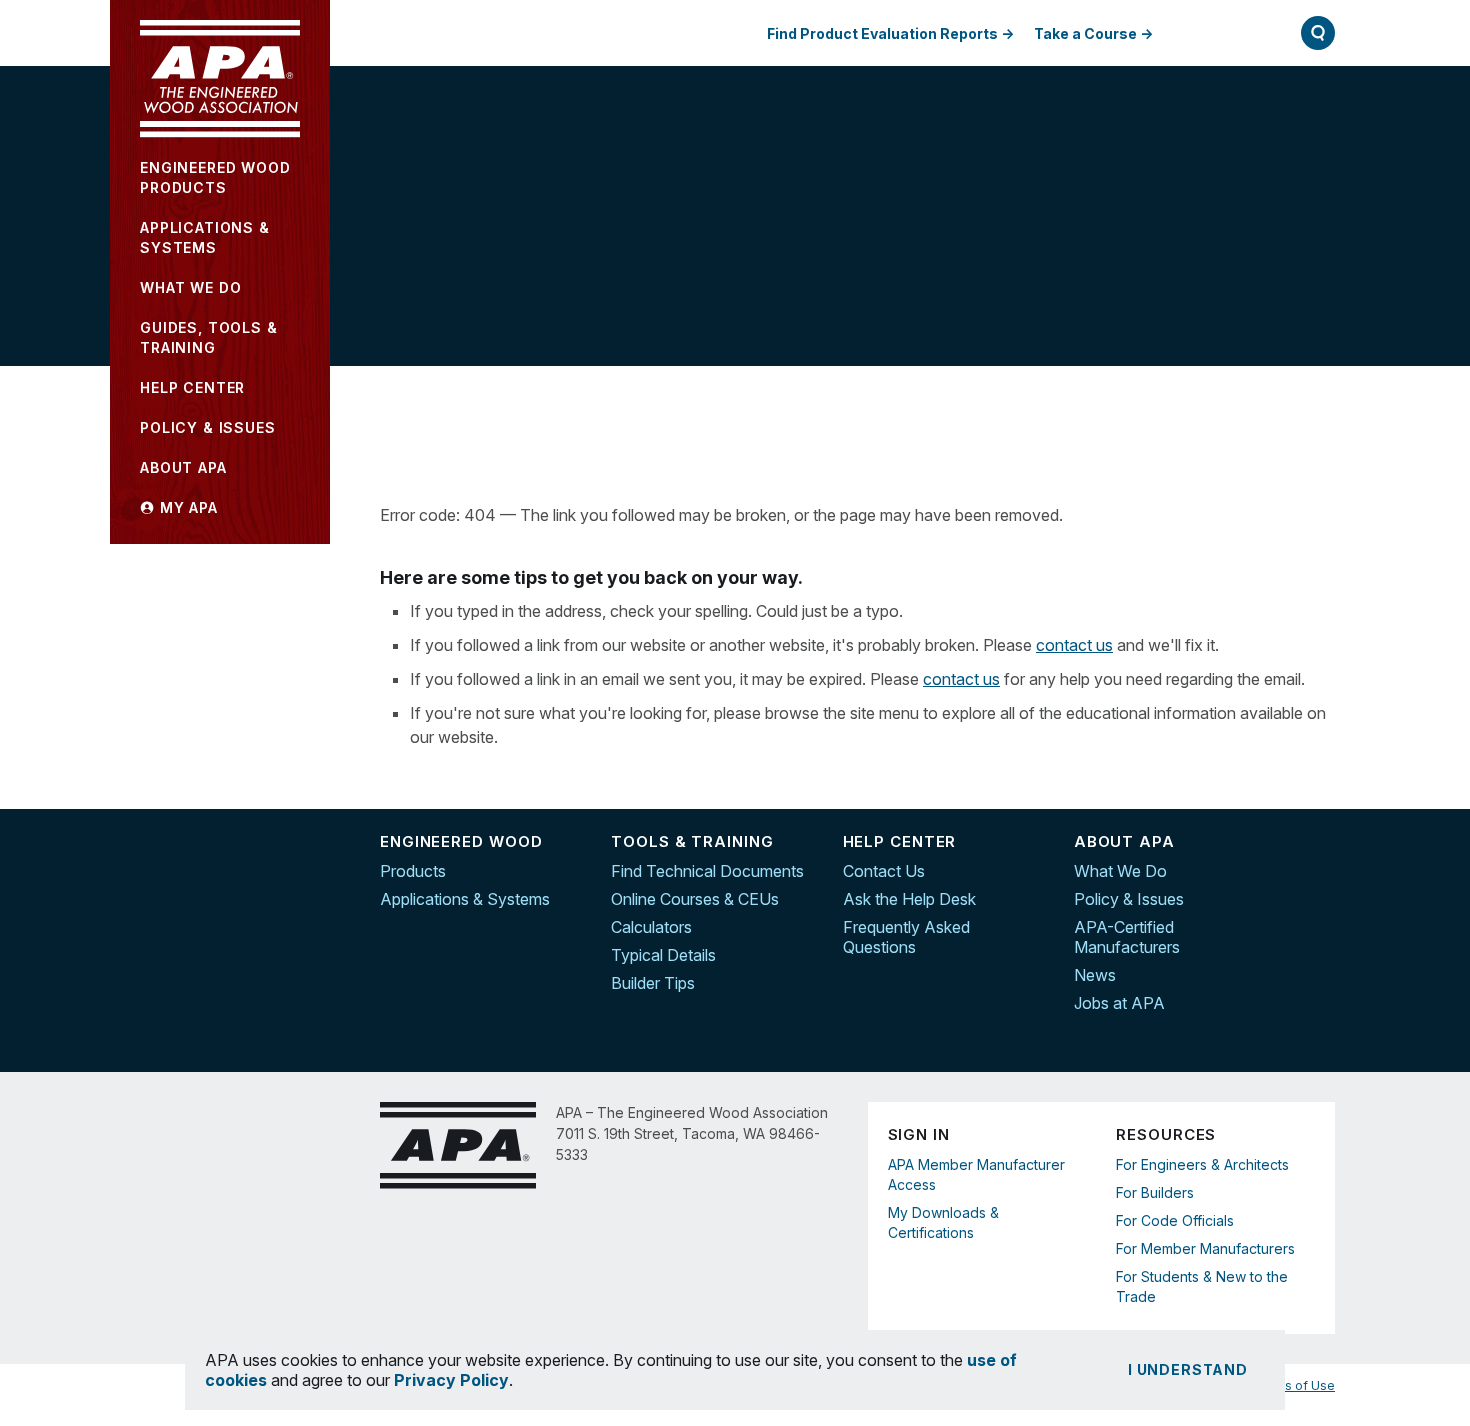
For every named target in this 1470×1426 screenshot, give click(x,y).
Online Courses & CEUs (695, 899)
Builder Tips (653, 983)
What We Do (1120, 871)
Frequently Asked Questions (906, 937)
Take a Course (1085, 33)
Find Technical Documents (707, 871)
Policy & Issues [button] (208, 427)
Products (413, 871)
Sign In (1218, 32)
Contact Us (884, 871)
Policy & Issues (1129, 899)
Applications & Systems (465, 899)
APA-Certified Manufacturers (1127, 937)
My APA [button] (186, 507)
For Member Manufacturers (1205, 1248)
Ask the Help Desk (909, 899)
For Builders (1155, 1192)
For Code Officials (1175, 1220)
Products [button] (215, 177)
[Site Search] (1318, 33)
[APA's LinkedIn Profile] (1320, 887)
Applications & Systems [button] (205, 237)
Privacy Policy (451, 1380)
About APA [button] (183, 467)
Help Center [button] (192, 387)
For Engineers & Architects (1202, 1164)
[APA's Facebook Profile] (1320, 845)
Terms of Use (1294, 1385)
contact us (1074, 645)
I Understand (1188, 1369)
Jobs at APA (1119, 1003)
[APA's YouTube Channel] (1320, 929)
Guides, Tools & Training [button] (209, 337)
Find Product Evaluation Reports (882, 33)
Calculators (651, 927)
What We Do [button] (190, 287)
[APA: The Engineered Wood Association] (220, 79)
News (1095, 975)
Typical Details (663, 955)
